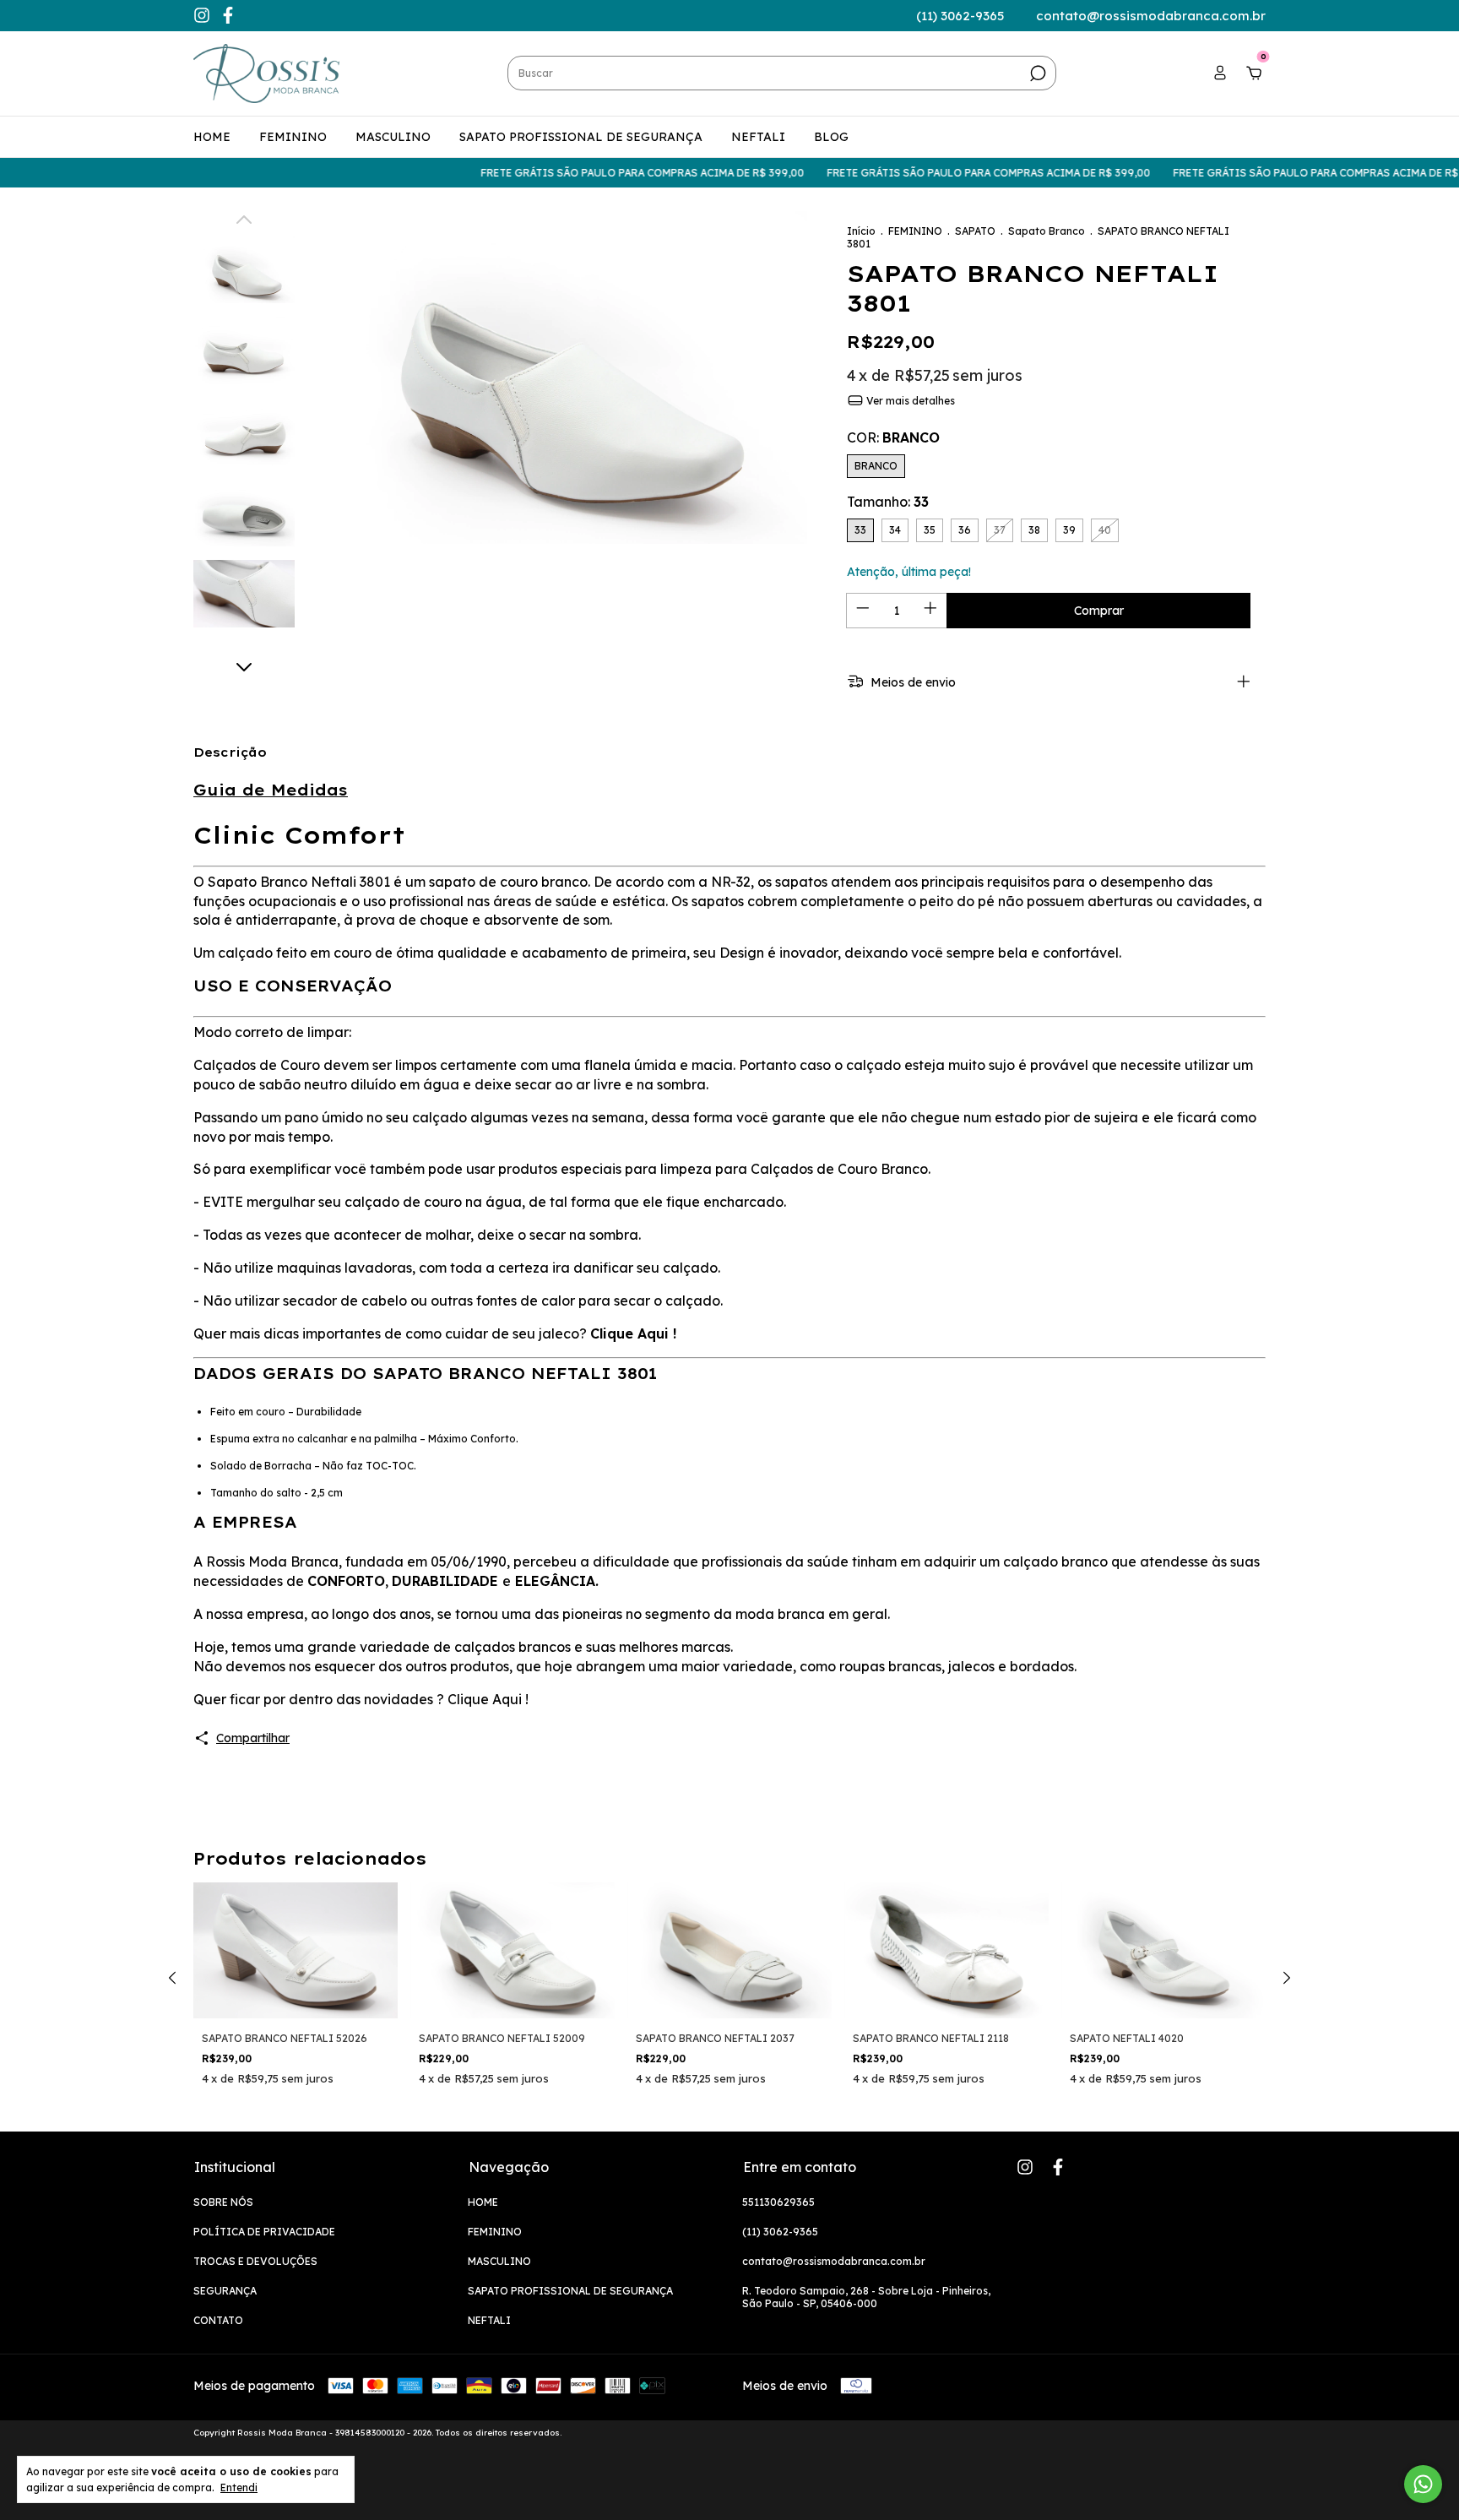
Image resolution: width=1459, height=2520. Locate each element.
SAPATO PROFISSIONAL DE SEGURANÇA (581, 137)
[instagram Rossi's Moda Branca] (203, 18)
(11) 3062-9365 (780, 2232)
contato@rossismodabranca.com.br (834, 2261)
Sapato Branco (1047, 231)
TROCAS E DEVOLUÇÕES (255, 2261)
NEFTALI (758, 137)
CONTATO (218, 2320)
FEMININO (293, 137)
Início (861, 231)
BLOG (831, 137)
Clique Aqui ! (633, 1333)
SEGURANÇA (225, 2291)
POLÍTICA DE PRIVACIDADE (264, 2232)
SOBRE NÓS (223, 2202)
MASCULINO (393, 137)
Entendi (239, 2487)
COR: (893, 437)
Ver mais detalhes (909, 401)
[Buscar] (1036, 73)
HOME (212, 137)
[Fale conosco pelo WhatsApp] (1423, 2484)
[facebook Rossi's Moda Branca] (228, 18)
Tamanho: (888, 502)
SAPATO (975, 231)
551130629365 (778, 2202)
